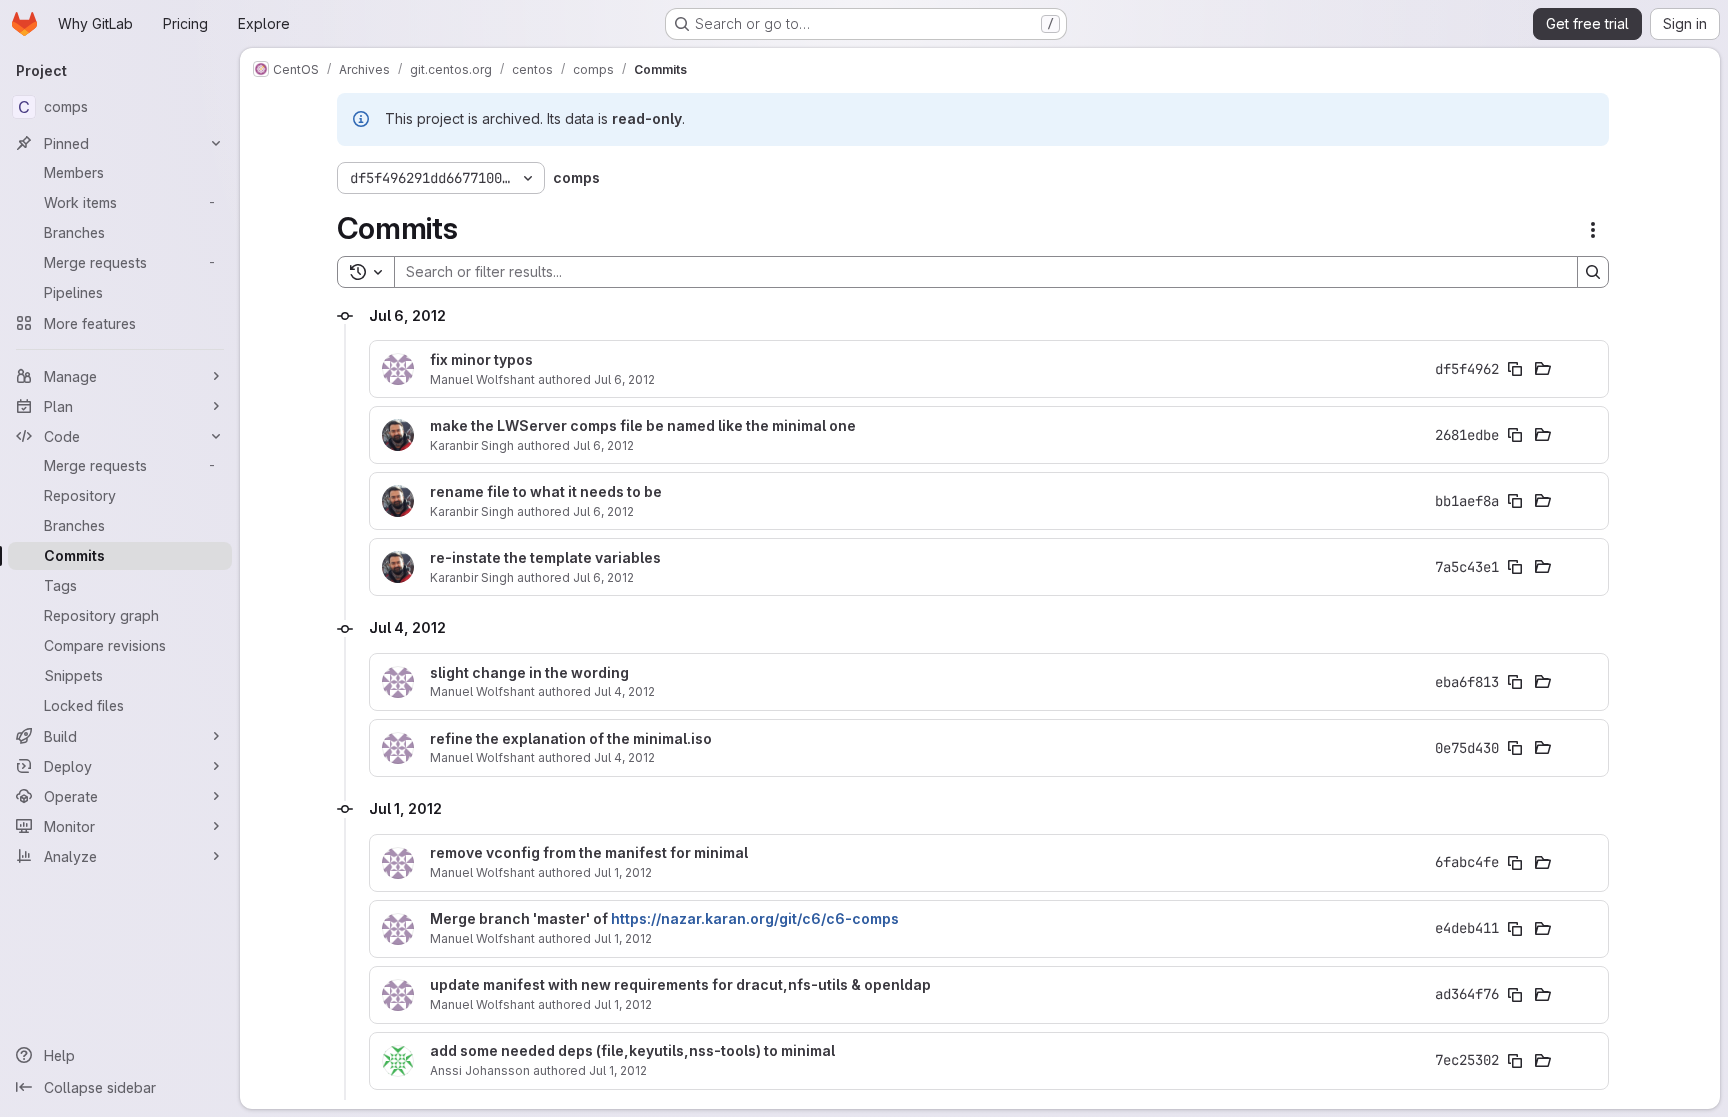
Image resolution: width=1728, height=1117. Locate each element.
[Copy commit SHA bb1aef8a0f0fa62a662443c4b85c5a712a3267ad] (1515, 501)
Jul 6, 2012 (624, 379)
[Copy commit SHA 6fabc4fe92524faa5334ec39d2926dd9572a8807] (1515, 863)
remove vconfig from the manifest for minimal (589, 853)
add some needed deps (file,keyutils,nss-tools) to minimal (632, 1051)
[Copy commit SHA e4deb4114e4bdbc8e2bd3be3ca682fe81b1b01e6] (1515, 929)
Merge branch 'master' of (664, 919)
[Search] (1593, 272)
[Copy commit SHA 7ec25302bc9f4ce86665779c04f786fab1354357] (1515, 1061)
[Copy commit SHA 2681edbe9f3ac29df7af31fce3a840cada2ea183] (1515, 435)
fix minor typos (481, 360)
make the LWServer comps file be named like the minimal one (643, 426)
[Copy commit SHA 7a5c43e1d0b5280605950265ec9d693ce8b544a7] (1515, 567)
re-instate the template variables (545, 558)
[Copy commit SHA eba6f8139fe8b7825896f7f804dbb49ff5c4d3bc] (1515, 682)
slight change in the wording (529, 673)
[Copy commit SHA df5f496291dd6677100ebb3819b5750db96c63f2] (1515, 369)
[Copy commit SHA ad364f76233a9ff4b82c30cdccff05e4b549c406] (1515, 995)
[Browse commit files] (1543, 369)
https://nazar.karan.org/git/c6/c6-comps (755, 918)
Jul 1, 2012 (623, 872)
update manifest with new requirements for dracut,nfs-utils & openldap (680, 985)
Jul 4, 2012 (624, 691)
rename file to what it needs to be (546, 492)
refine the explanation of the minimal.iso (571, 739)
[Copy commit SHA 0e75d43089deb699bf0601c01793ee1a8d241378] (1515, 748)
